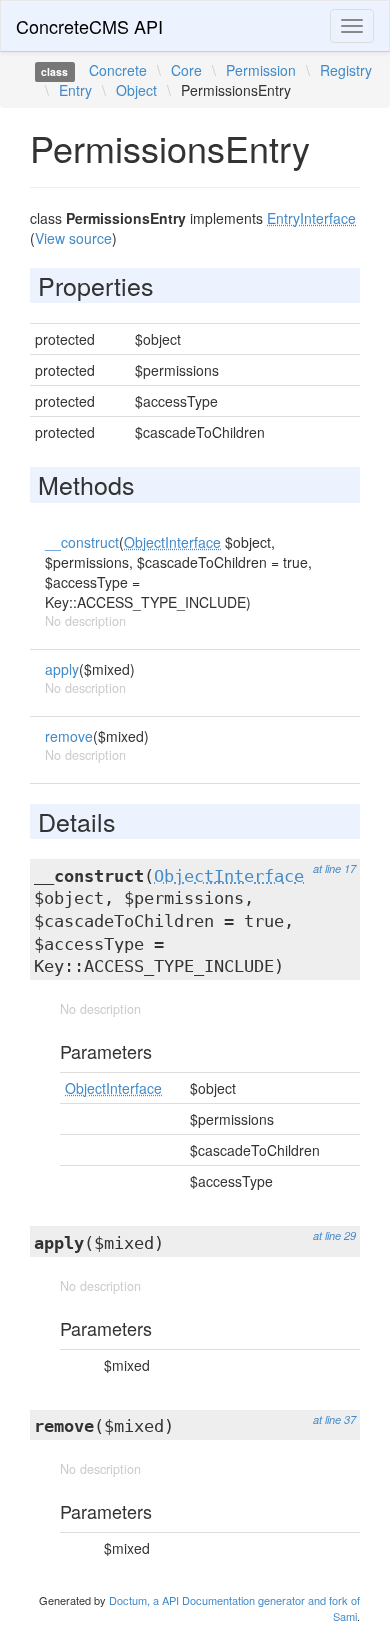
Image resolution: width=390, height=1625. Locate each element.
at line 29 (334, 1235)
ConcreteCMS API (89, 26)
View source (73, 238)
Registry (346, 70)
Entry (75, 90)
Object (136, 90)
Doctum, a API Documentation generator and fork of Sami (234, 1608)
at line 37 (334, 1419)
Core (186, 70)
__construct (82, 542)
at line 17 (334, 868)
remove (69, 736)
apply (62, 669)
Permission (261, 70)
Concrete (118, 70)
